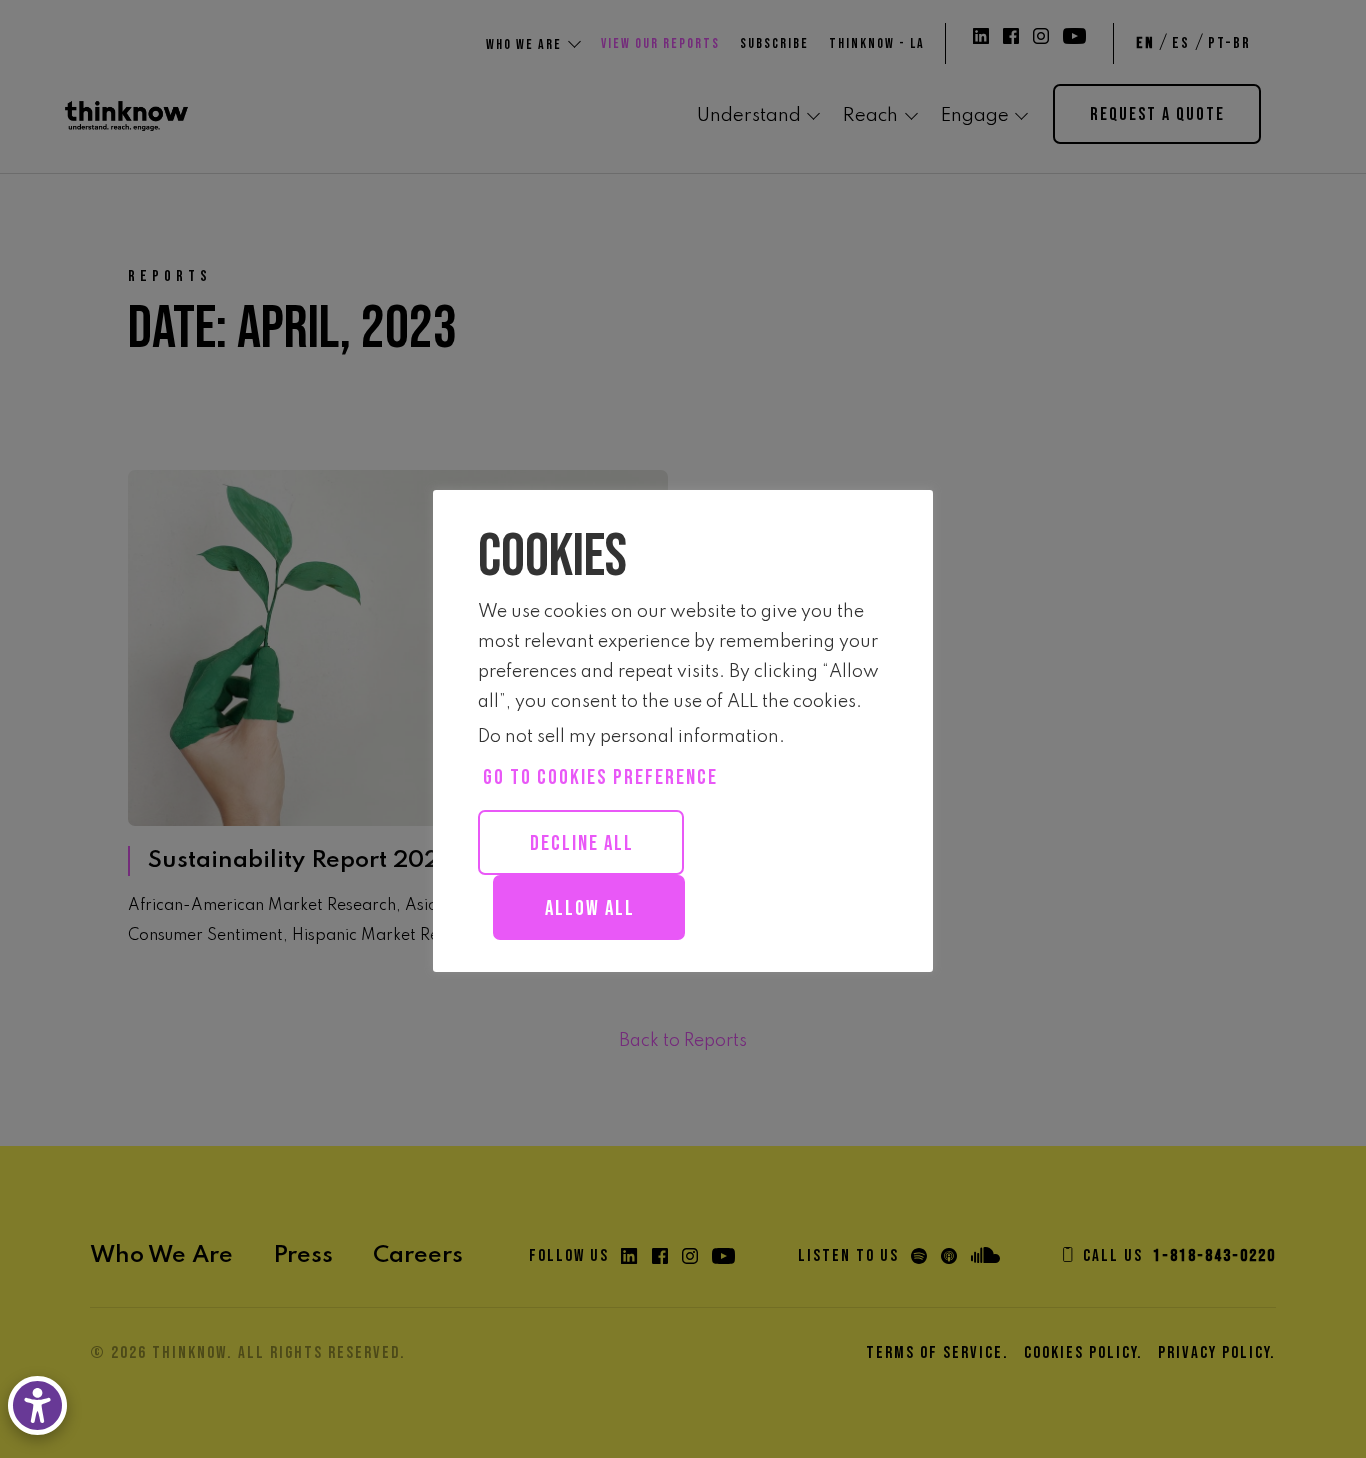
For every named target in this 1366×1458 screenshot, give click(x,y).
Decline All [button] (582, 843)
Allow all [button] (590, 908)
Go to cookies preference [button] (600, 777)
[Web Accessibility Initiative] (41, 1405)
